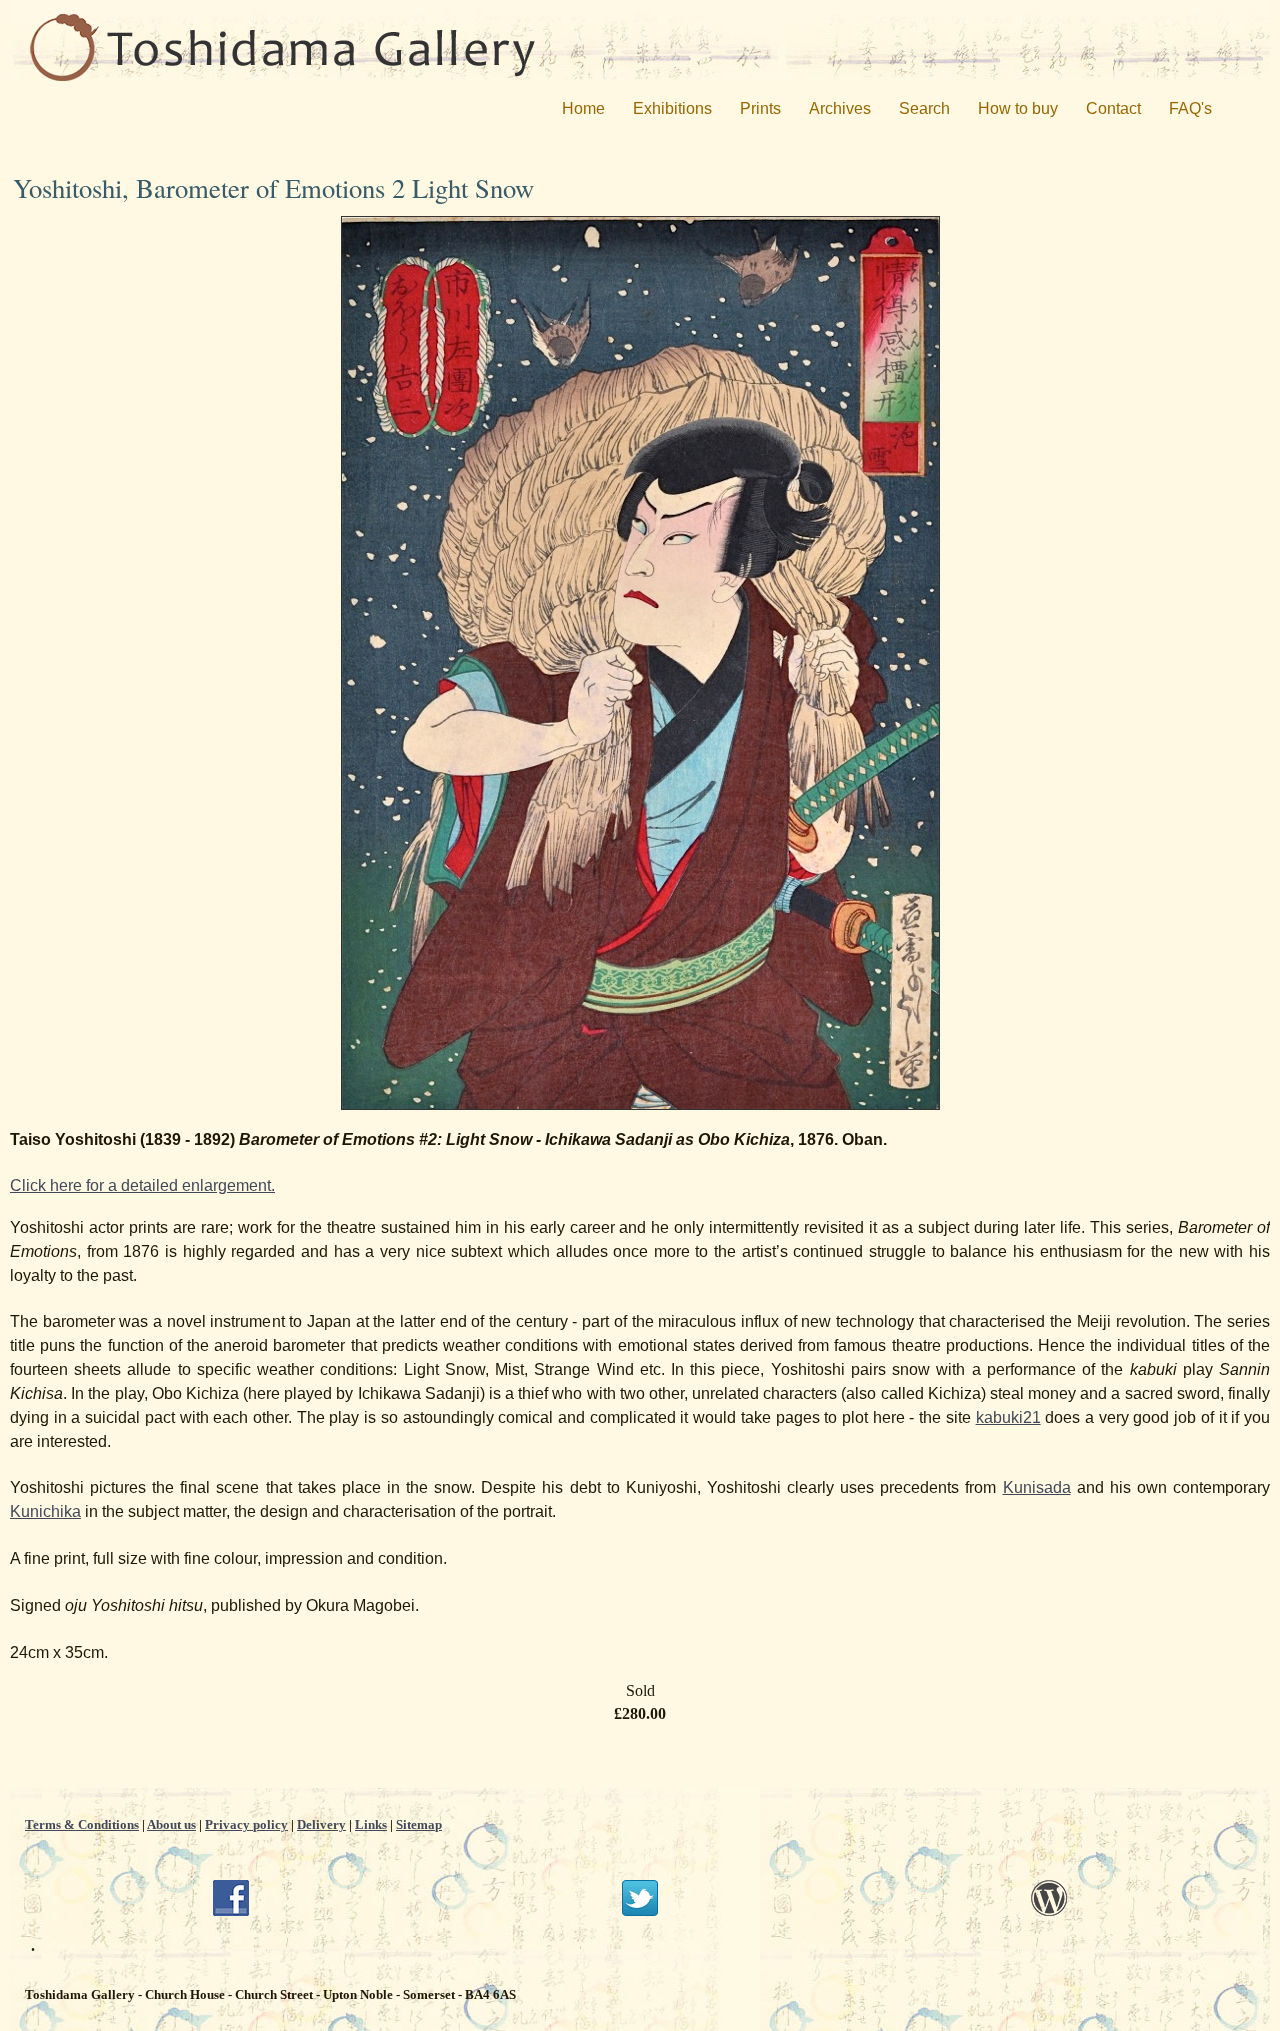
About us (171, 1824)
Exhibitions (672, 108)
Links (371, 1824)
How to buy (1018, 108)
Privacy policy (246, 1824)
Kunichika (45, 1511)
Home (583, 108)
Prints (760, 108)
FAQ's (1190, 108)
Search (924, 108)
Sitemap (419, 1824)
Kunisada (1037, 1487)
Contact (1113, 108)
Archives (840, 108)
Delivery (321, 1824)
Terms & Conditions (82, 1824)
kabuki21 (1008, 1417)
